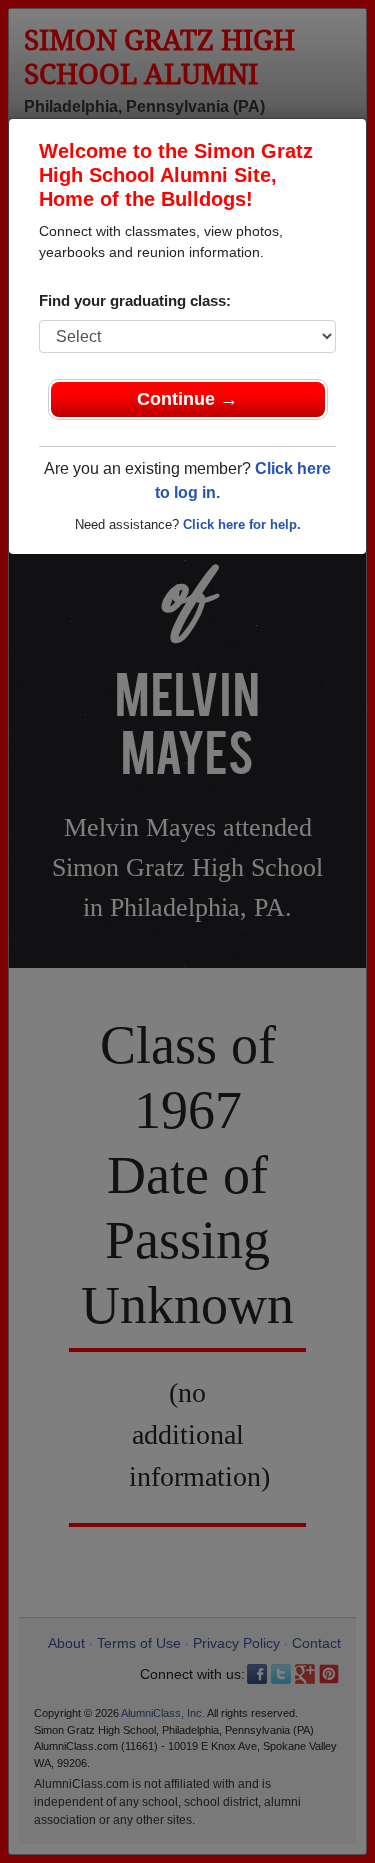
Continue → (187, 399)
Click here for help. (242, 524)
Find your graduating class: (135, 300)
